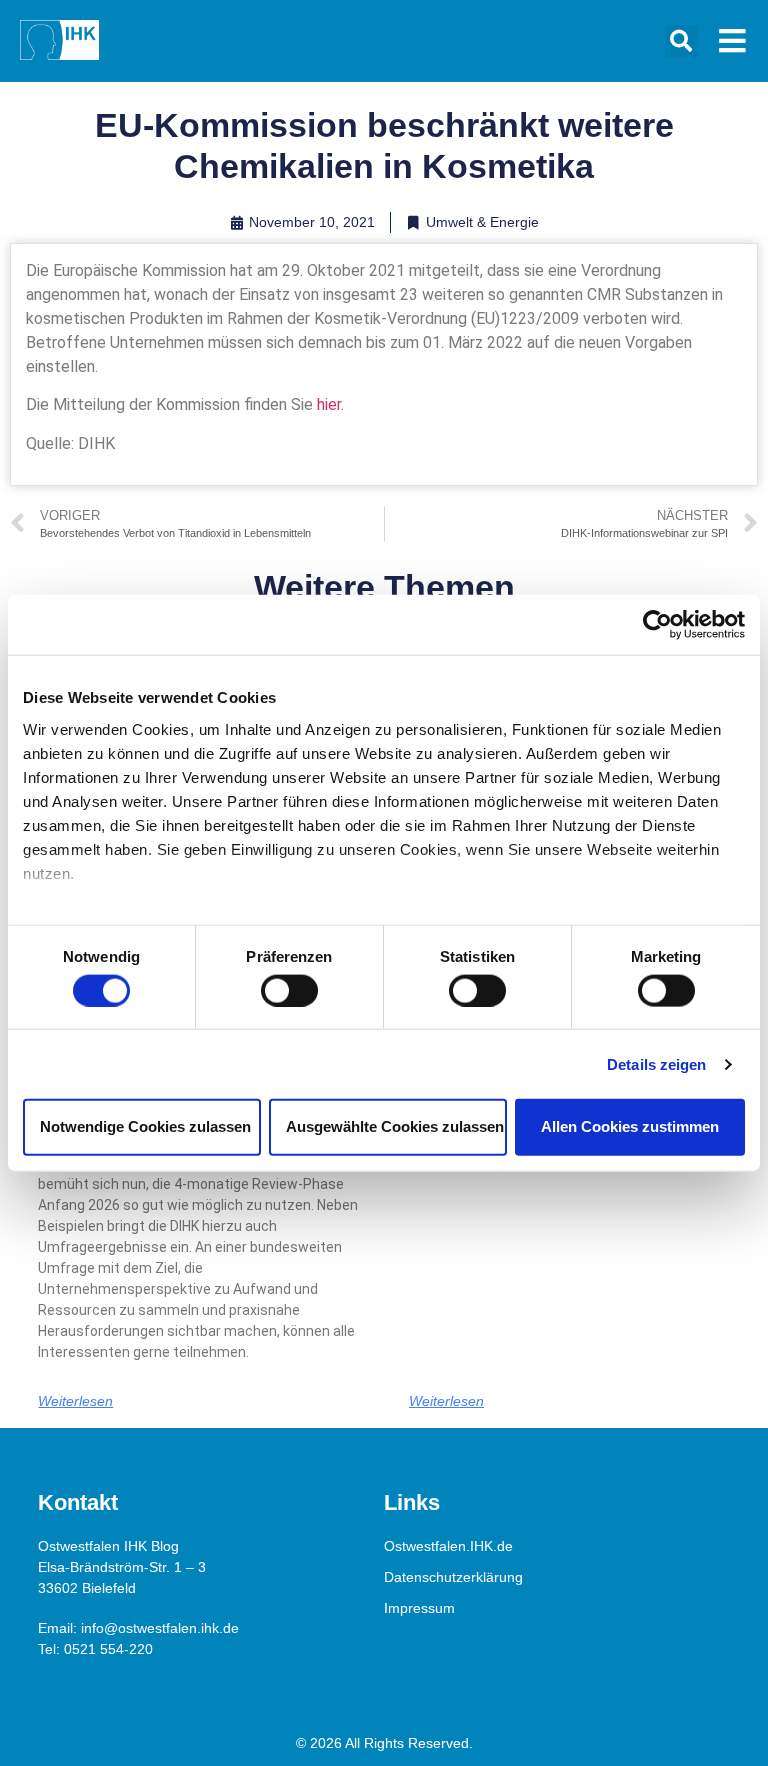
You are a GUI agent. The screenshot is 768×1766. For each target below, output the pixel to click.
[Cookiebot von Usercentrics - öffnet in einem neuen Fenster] (657, 625)
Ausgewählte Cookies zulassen (395, 1126)
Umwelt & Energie (482, 222)
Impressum (419, 1608)
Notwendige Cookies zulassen (145, 1126)
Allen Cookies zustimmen (630, 1126)
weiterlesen (75, 1401)
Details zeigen (656, 1063)
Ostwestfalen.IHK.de (448, 1546)
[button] (681, 41)
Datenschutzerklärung (453, 1577)
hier (329, 404)
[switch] (289, 990)
